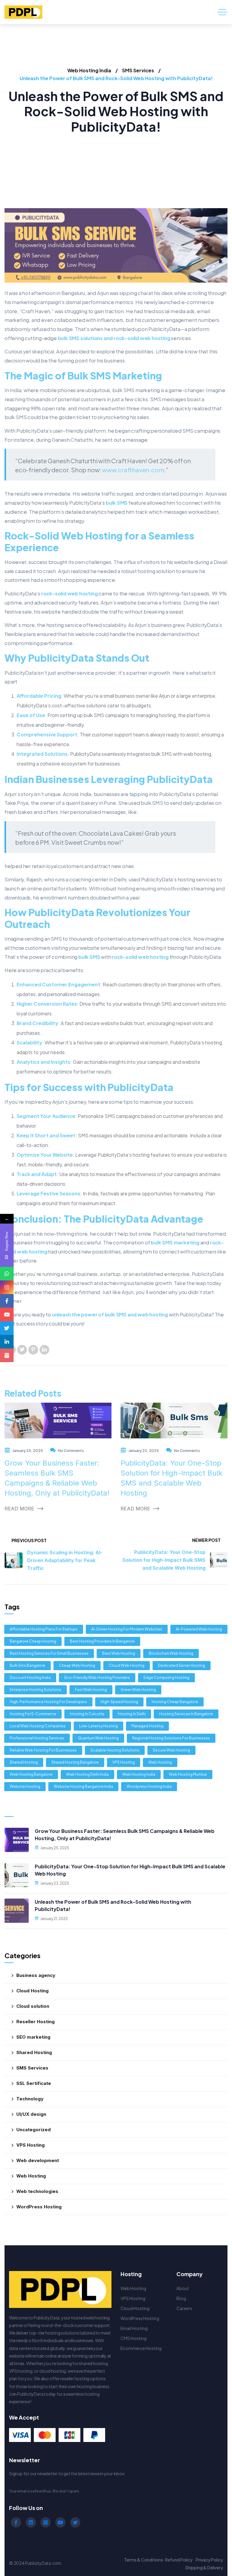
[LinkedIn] (44, 1350)
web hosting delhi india (87, 1774)
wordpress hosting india (149, 1786)
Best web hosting (119, 1653)
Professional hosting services (37, 1738)
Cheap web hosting (77, 1665)
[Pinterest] (33, 1350)
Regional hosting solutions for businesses (171, 1738)
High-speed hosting (119, 1702)
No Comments (71, 1451)
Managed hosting (147, 1726)
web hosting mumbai (188, 1774)
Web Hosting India (89, 70)
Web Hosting (160, 1762)
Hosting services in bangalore (186, 1714)
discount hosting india (30, 1678)
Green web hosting (138, 1690)
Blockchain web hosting (171, 1653)
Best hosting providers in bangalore (102, 1641)
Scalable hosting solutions (115, 1750)
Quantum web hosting (98, 1738)
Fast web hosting (91, 1690)
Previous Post (29, 1540)
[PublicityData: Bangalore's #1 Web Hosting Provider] (23, 12)
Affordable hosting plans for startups (44, 1629)
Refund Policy (179, 2560)
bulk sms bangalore (27, 1665)
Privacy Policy (209, 2560)
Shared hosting (24, 1762)
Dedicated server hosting (182, 1665)
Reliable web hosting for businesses (43, 1750)
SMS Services (138, 70)
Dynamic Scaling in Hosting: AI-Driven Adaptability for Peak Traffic (65, 1560)
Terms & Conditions (144, 2560)
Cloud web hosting (127, 1665)
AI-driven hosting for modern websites (127, 1629)
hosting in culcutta (87, 1714)
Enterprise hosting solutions (35, 1690)
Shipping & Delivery (204, 2568)
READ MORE (19, 1509)
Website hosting (25, 1786)
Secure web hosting (171, 1750)
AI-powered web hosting (199, 1629)
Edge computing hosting (166, 1678)
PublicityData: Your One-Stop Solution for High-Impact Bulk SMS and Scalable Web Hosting (164, 1560)
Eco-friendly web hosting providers (97, 1678)
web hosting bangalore (31, 1774)
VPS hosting (124, 1762)
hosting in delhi (132, 1714)
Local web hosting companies (38, 1726)
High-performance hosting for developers (48, 1702)
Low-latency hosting (98, 1726)
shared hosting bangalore (75, 1762)
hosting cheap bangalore (175, 1702)
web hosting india (139, 1774)
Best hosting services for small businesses (49, 1653)
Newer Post (206, 1540)
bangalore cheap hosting (33, 1641)
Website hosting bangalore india (83, 1786)
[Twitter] (22, 1350)
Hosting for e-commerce (33, 1714)
